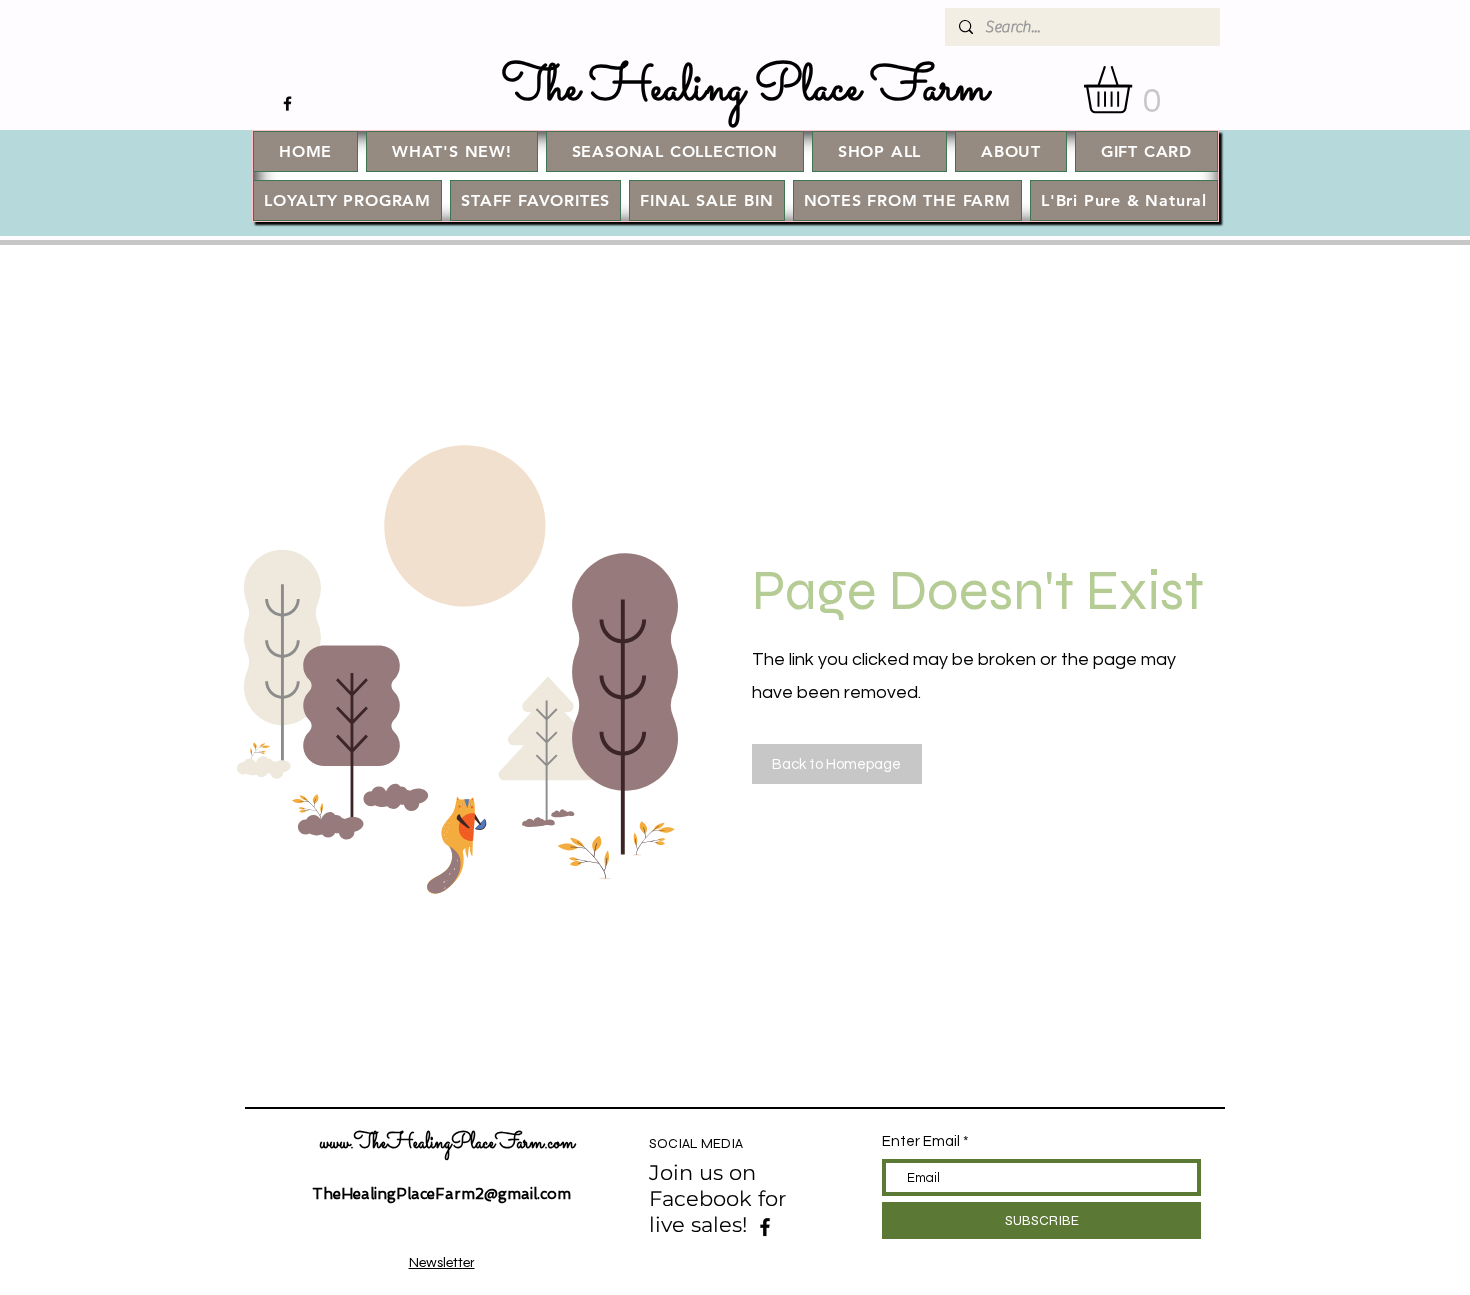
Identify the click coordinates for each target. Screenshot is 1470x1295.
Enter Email (921, 1141)
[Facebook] (765, 1227)
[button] (1135, 89)
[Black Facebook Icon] (287, 103)
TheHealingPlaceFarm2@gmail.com (441, 1194)
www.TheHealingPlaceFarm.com (447, 1144)
